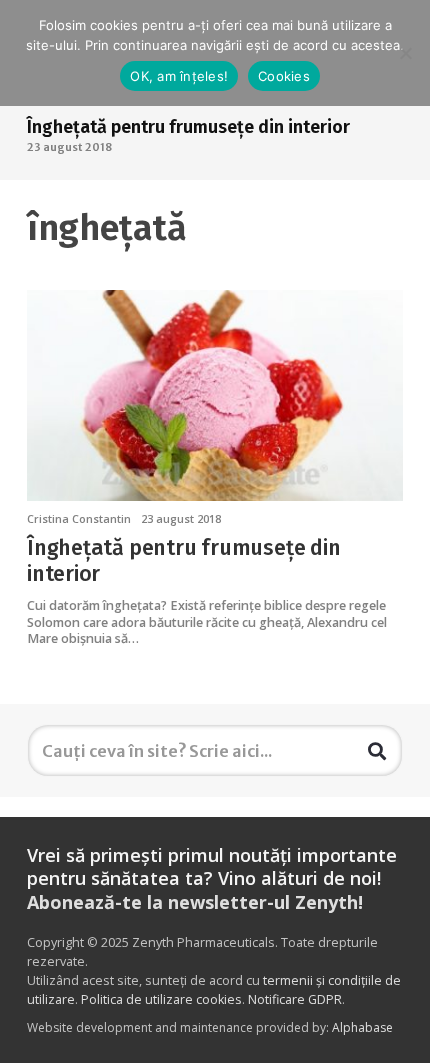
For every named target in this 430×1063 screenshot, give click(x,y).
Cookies (284, 76)
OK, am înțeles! (179, 76)
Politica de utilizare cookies (161, 999)
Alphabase (362, 1027)
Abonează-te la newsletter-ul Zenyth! (195, 902)
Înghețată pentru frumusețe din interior (188, 127)
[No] (405, 53)
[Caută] (377, 750)
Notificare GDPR (295, 999)
